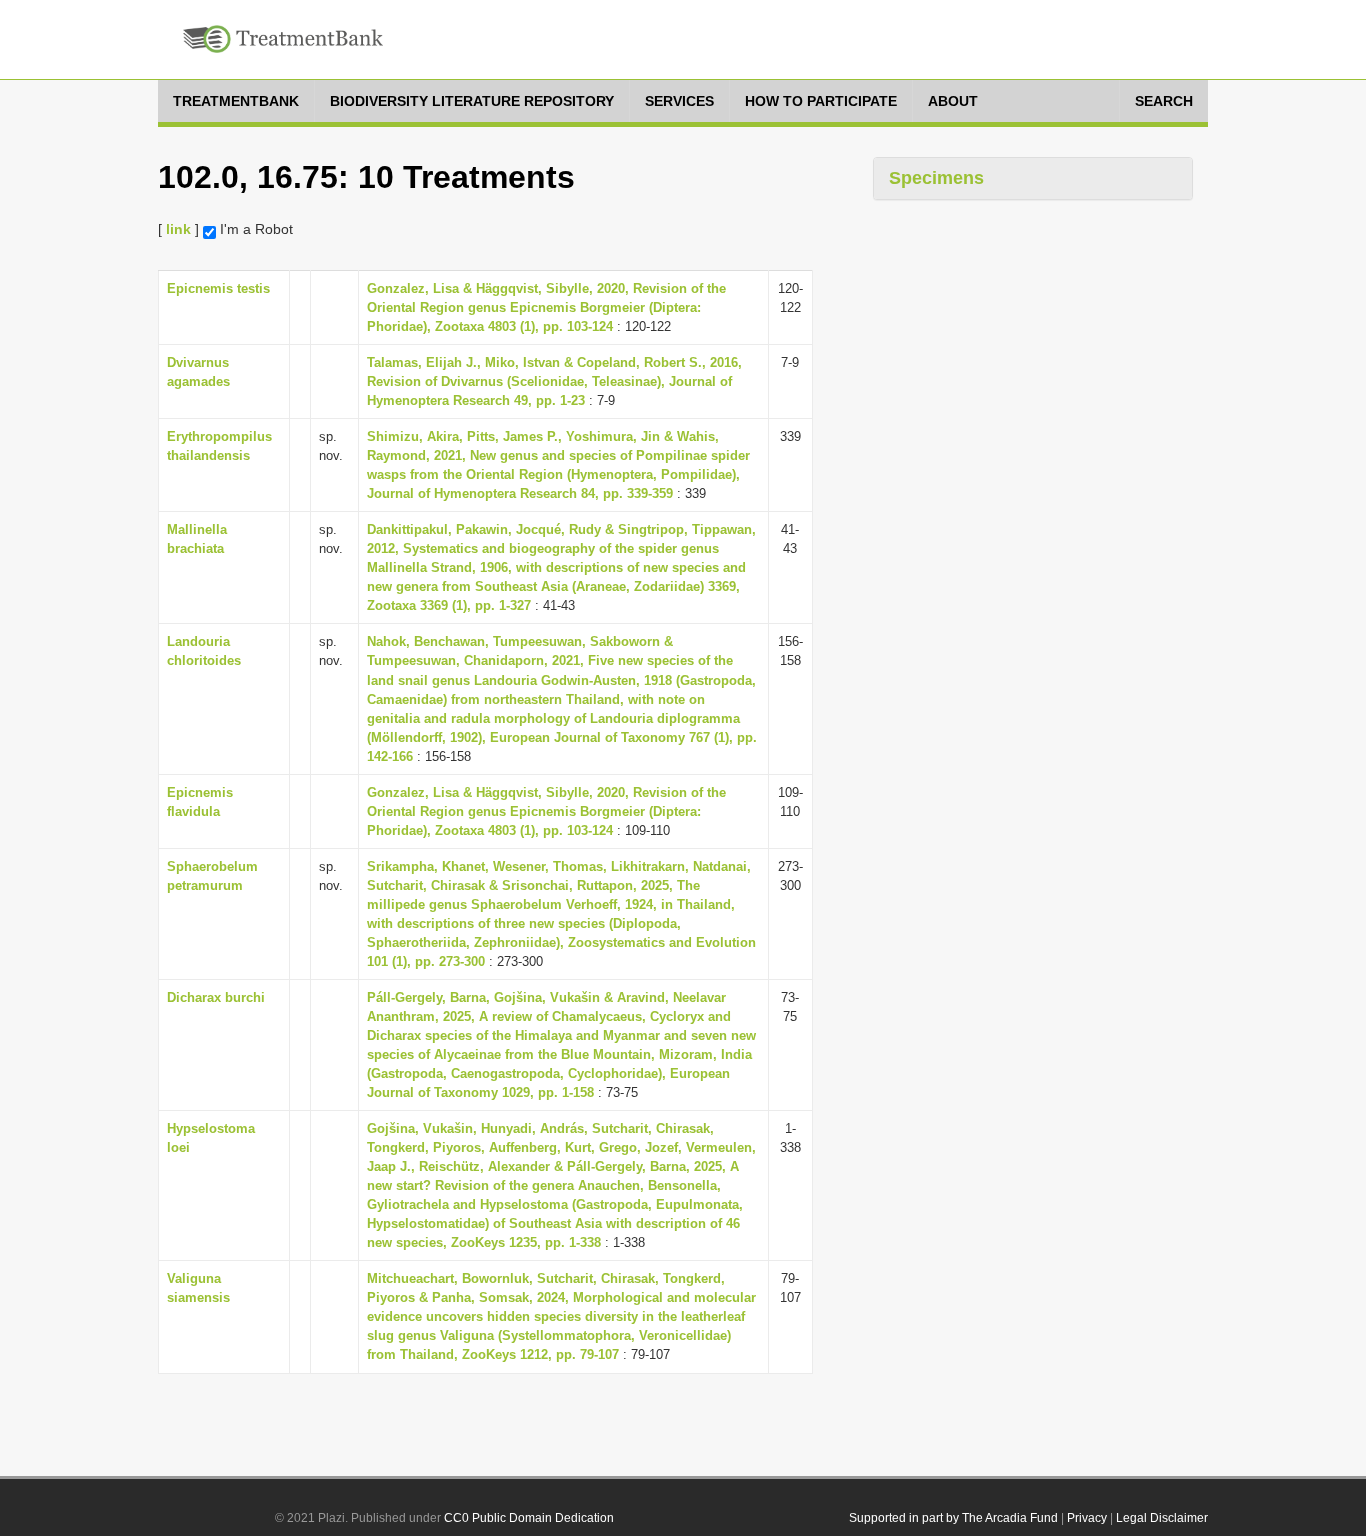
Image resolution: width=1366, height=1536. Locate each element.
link (178, 229)
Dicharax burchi (216, 997)
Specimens (936, 178)
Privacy (1087, 1518)
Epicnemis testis (218, 288)
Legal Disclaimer (1162, 1518)
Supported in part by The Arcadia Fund (953, 1518)
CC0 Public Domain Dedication (529, 1518)
